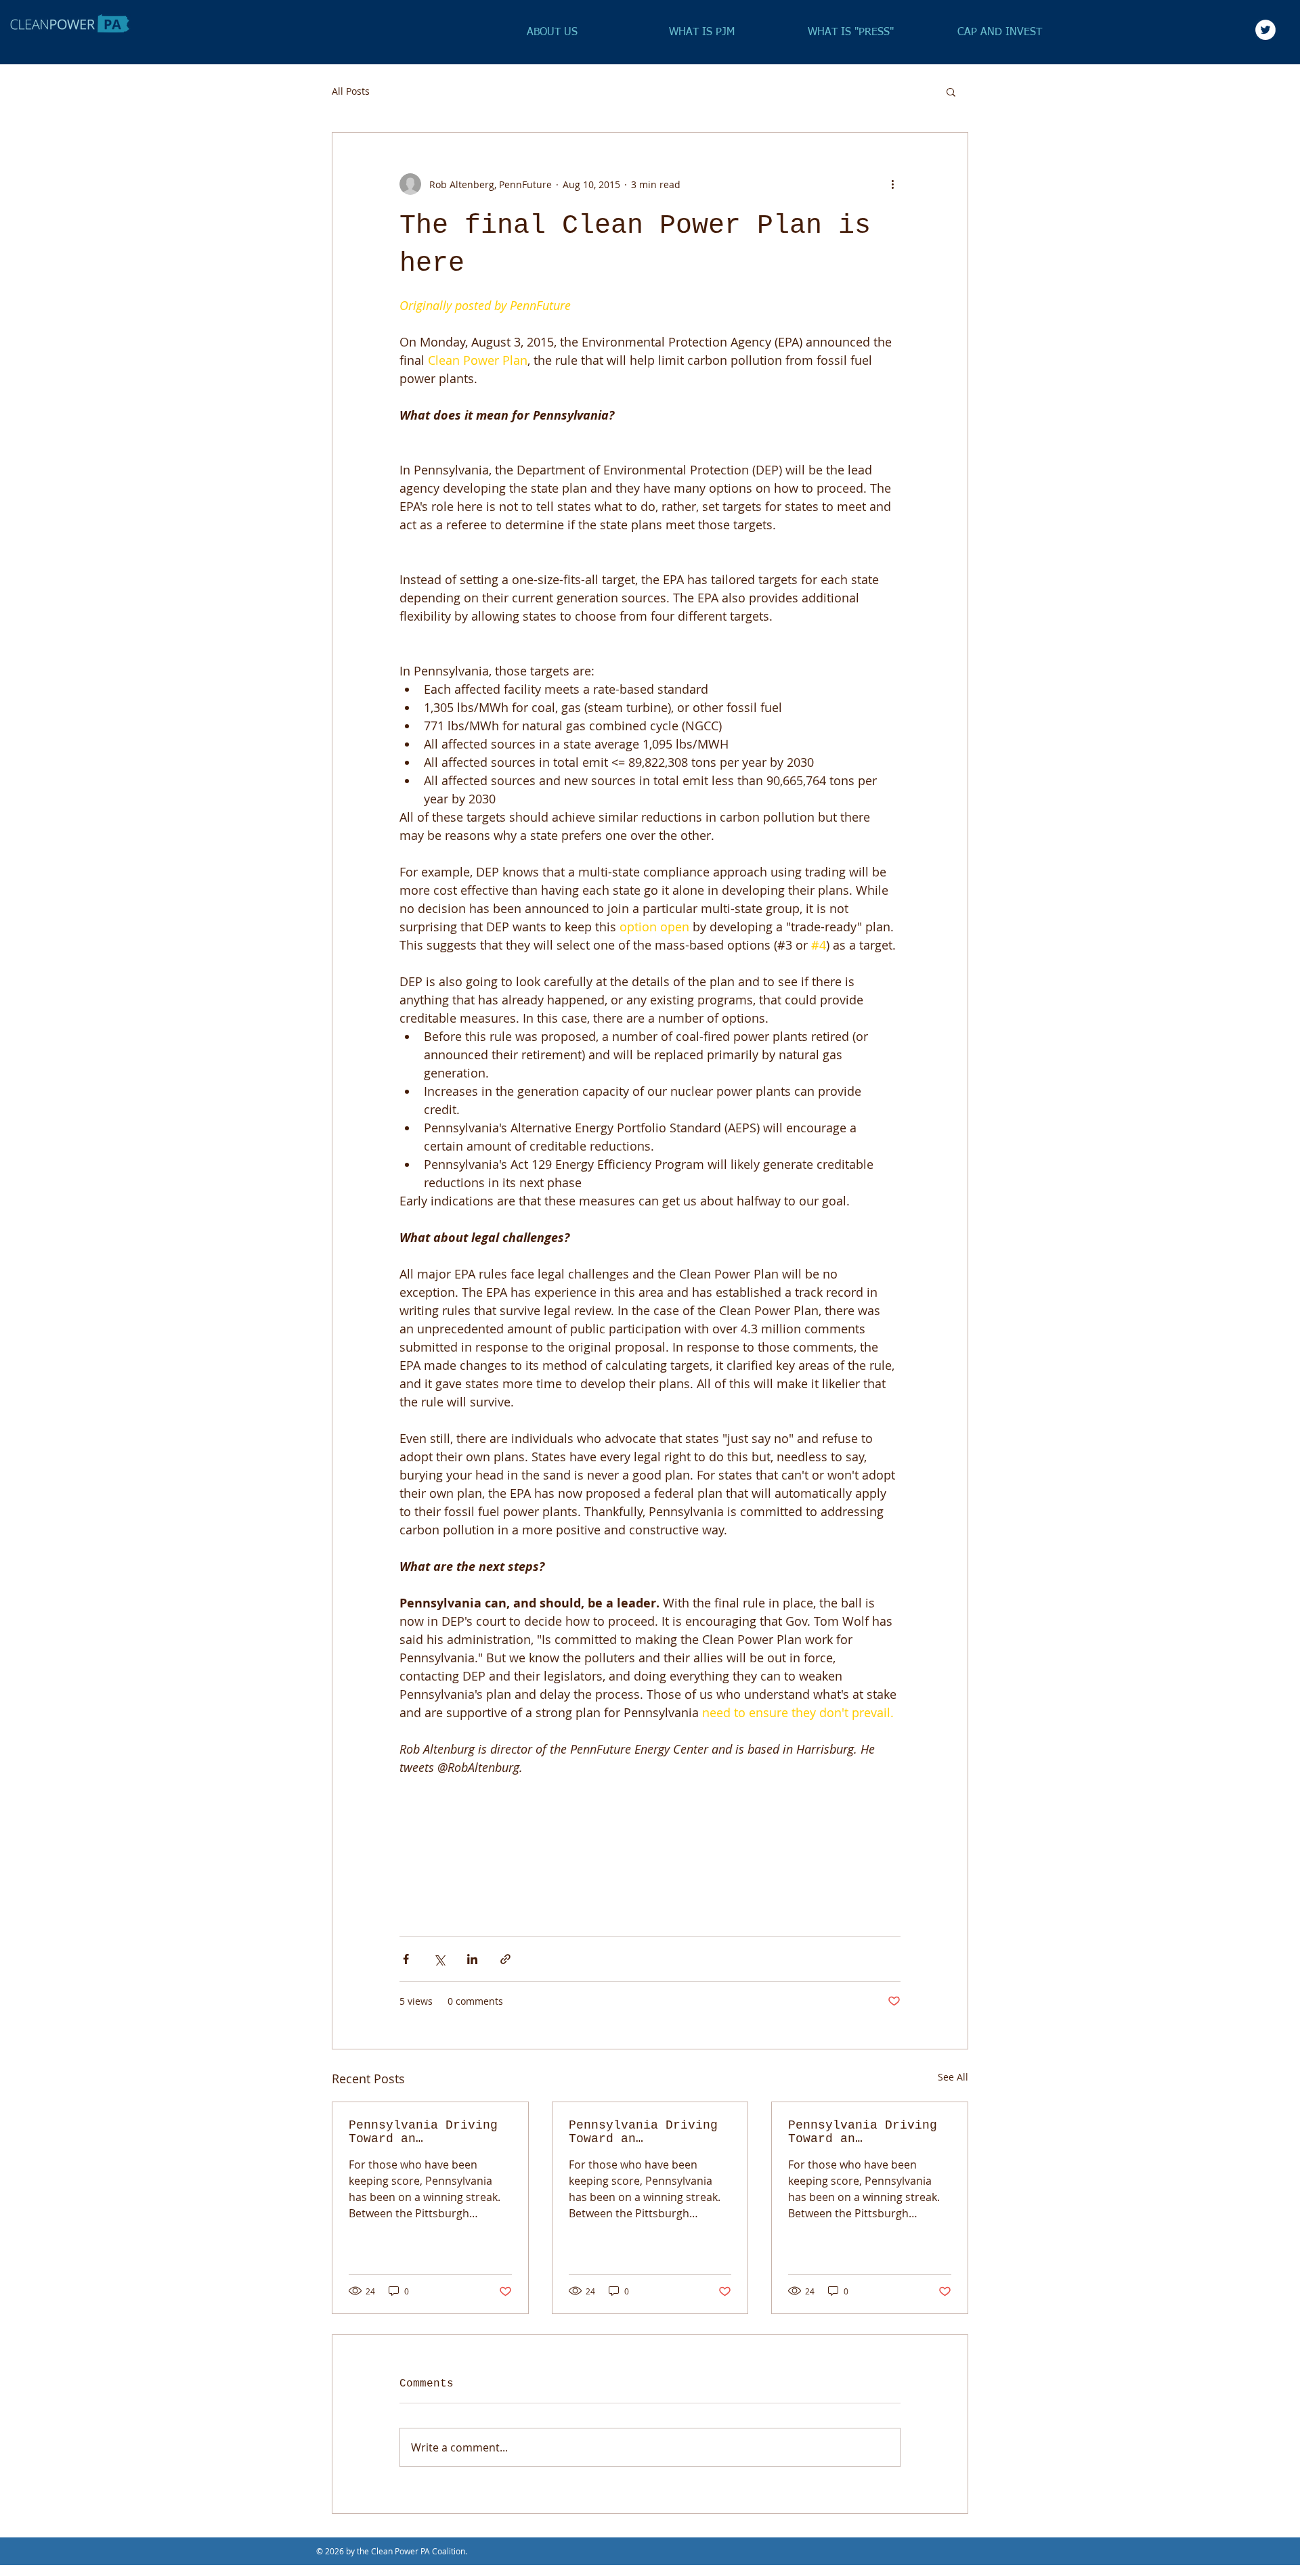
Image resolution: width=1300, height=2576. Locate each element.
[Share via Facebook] (406, 1959)
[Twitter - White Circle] (1265, 30)
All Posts (351, 91)
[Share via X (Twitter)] (439, 1959)
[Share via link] (505, 1959)
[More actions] (892, 184)
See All (953, 2077)
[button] (951, 91)
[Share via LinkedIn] (472, 1959)
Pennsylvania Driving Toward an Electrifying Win (423, 2132)
